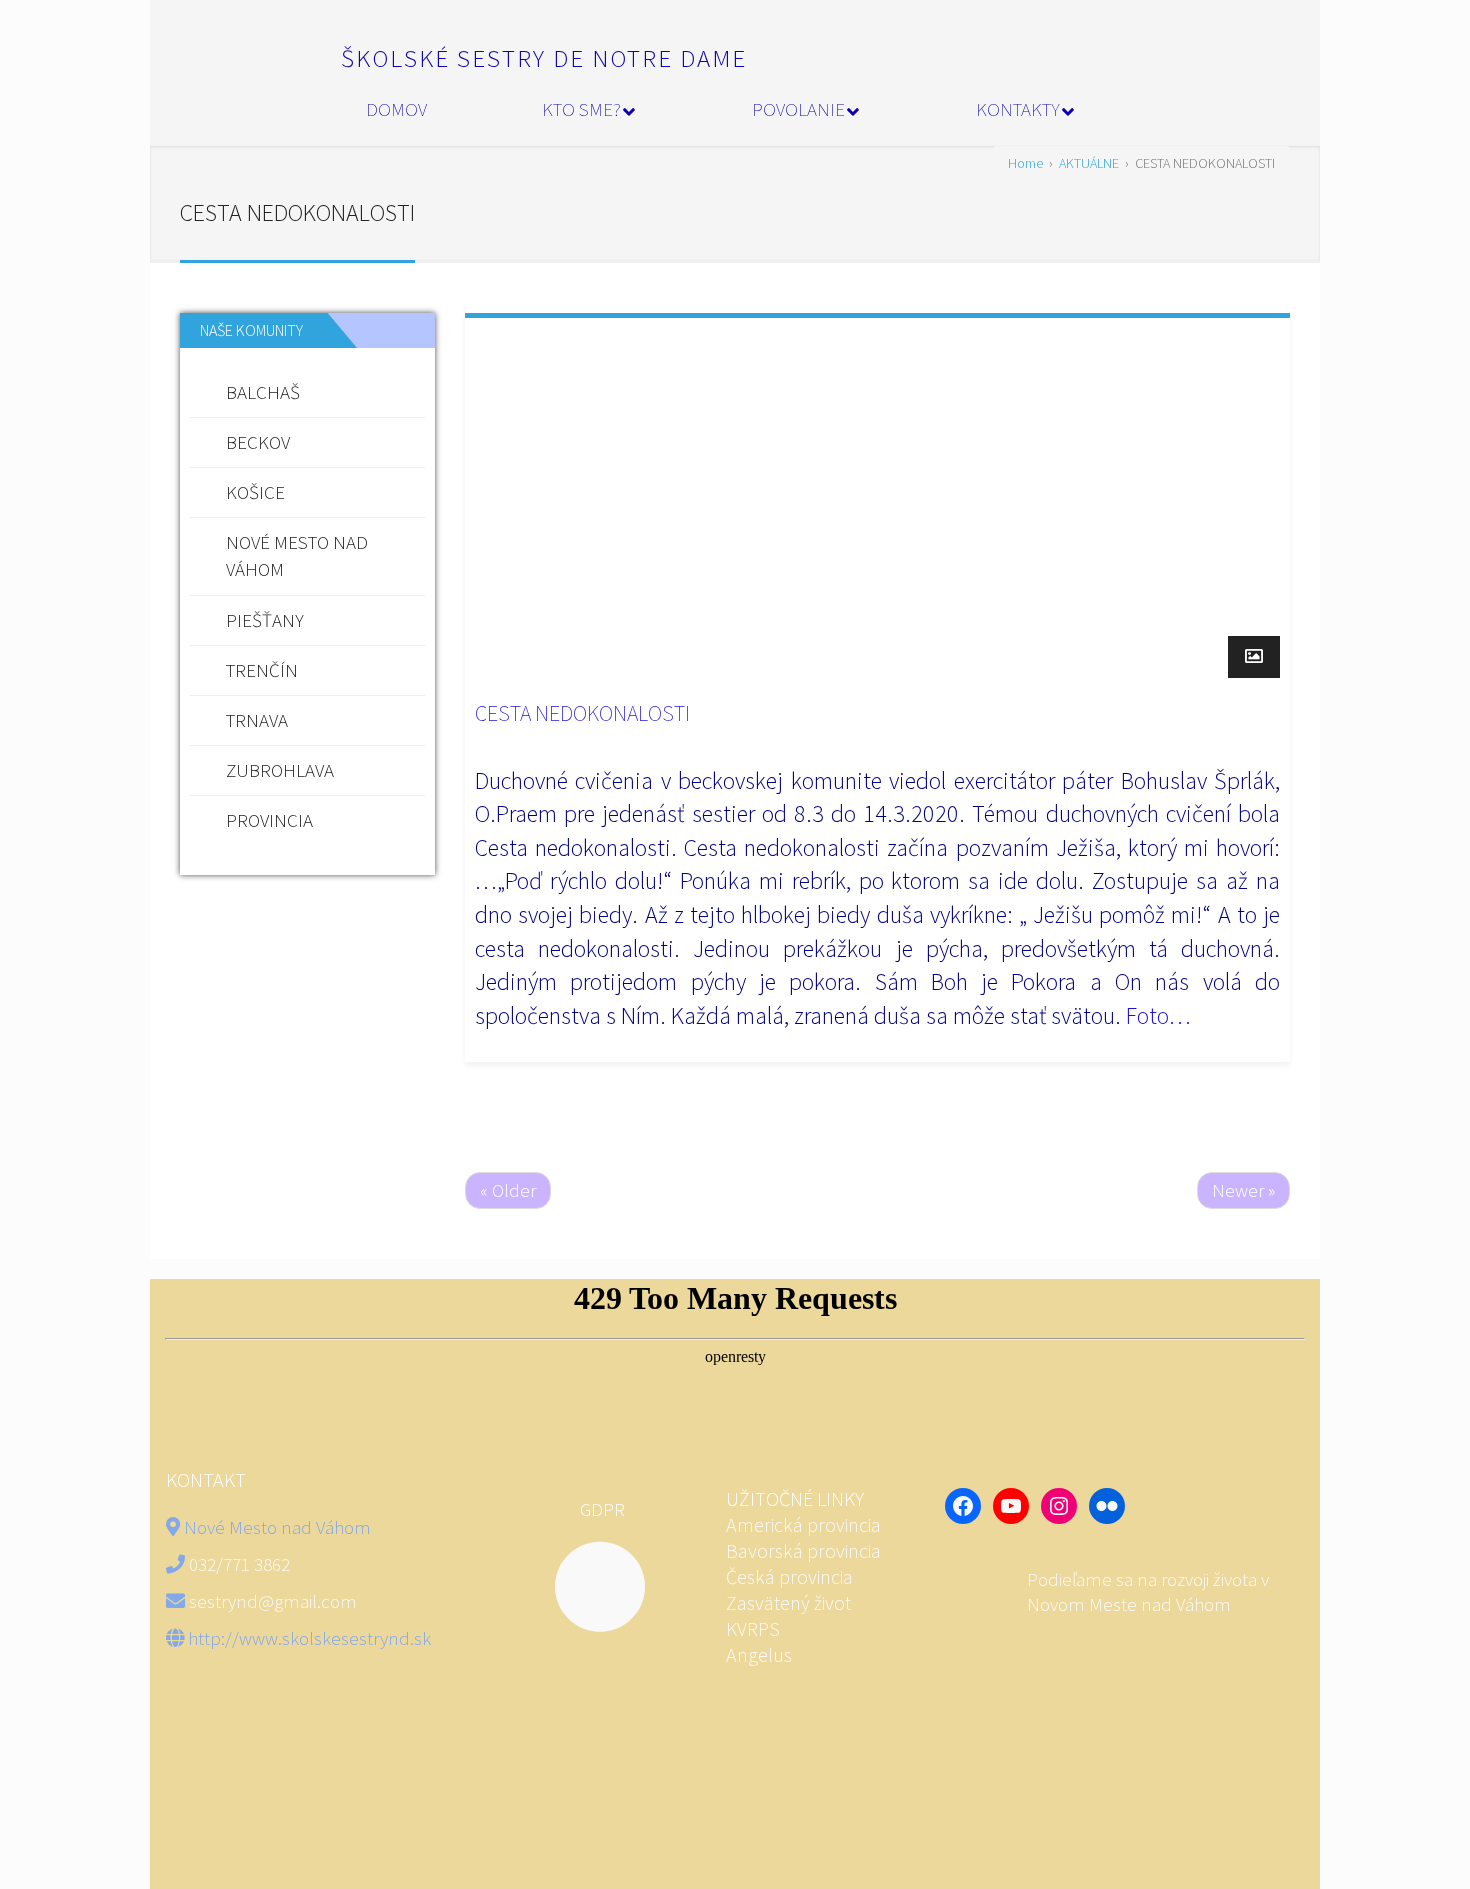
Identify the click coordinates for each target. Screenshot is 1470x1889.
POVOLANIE (798, 109)
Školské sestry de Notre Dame (544, 58)
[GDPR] (584, 1587)
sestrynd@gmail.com (273, 1601)
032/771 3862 (239, 1564)
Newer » (1243, 1190)
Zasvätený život (788, 1602)
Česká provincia (789, 1576)
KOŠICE (255, 492)
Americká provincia (805, 1524)
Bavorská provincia (803, 1550)
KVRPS (753, 1628)
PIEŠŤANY (265, 620)
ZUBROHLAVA (280, 770)
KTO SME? (581, 109)
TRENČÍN (262, 670)
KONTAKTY (1018, 109)
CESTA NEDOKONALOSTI (582, 713)
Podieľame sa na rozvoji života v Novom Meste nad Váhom (1148, 1591)
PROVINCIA (269, 820)
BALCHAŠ (263, 392)
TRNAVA (257, 720)
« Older (508, 1190)
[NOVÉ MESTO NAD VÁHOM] (987, 1592)
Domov (396, 109)
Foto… (1158, 1015)
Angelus (759, 1654)
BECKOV (258, 442)
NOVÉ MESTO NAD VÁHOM (297, 555)
